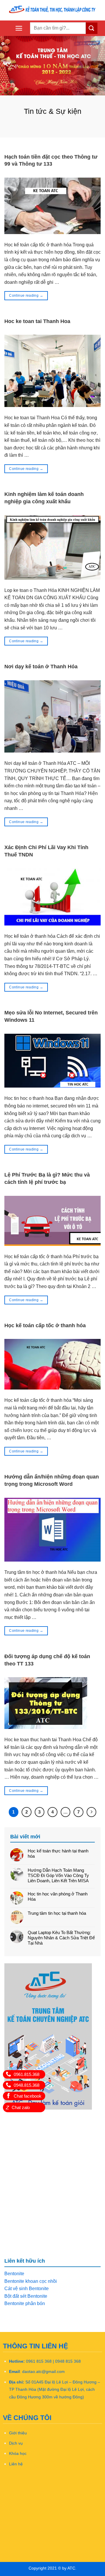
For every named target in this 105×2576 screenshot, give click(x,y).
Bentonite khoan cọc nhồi (31, 2281)
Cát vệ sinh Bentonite (27, 2289)
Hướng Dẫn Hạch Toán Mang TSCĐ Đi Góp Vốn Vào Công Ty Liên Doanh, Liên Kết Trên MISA (58, 1875)
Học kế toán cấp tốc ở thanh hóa (45, 1325)
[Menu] (19, 28)
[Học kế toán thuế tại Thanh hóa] (52, 10)
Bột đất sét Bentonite (26, 2296)
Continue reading (26, 296)
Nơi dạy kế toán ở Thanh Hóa (41, 667)
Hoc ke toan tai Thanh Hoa (37, 321)
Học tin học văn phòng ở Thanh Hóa (58, 1896)
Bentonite (14, 2274)
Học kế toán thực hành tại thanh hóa (58, 1853)
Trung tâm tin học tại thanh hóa (57, 1913)
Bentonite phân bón (25, 2303)
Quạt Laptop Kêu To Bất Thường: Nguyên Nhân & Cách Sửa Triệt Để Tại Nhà (61, 1938)
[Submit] (92, 28)
